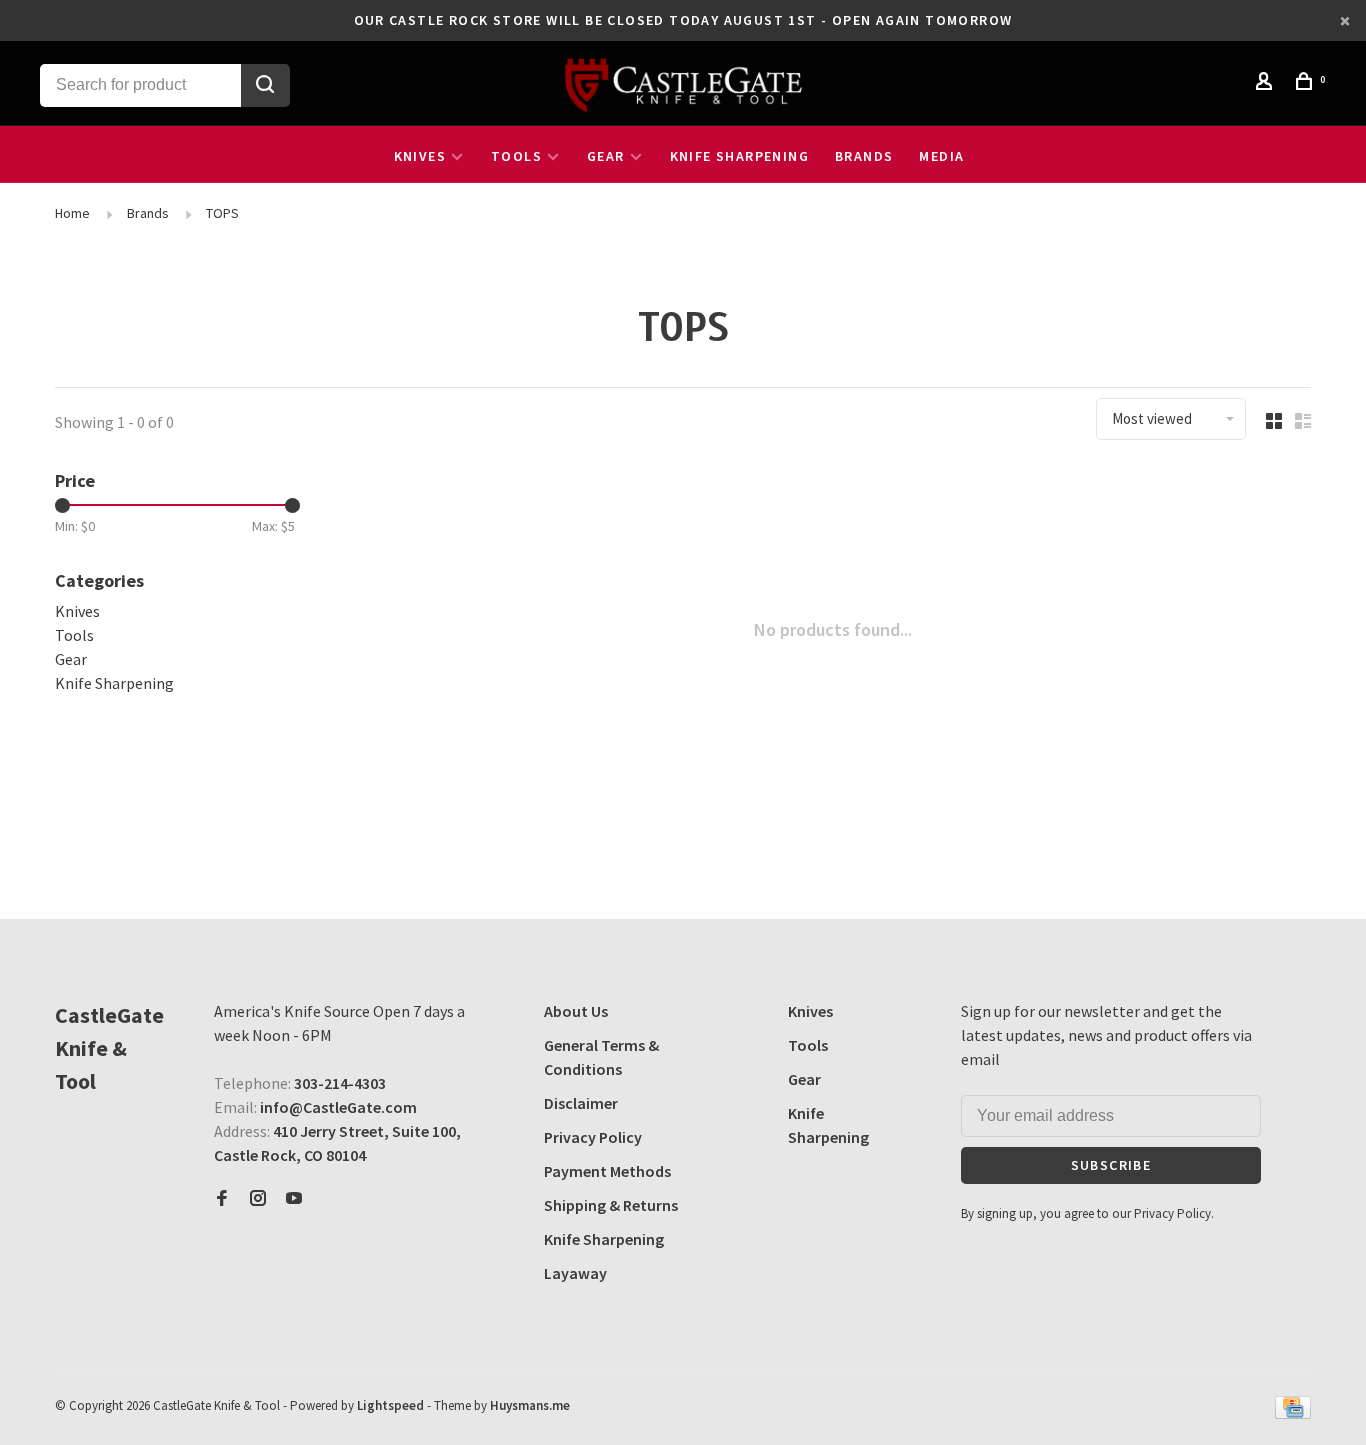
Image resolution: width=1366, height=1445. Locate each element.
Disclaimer (581, 1103)
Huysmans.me (530, 1405)
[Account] (1267, 84)
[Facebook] (222, 1199)
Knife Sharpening (739, 156)
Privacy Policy (593, 1137)
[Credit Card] (1293, 1413)
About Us (576, 1011)
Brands (864, 156)
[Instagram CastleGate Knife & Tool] (258, 1199)
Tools (516, 156)
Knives (420, 156)
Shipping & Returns (611, 1205)
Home (72, 213)
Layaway (575, 1273)
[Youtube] (294, 1199)
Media (941, 156)
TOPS (222, 213)
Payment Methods (607, 1171)
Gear (606, 156)
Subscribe (1111, 1165)
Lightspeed (390, 1405)
